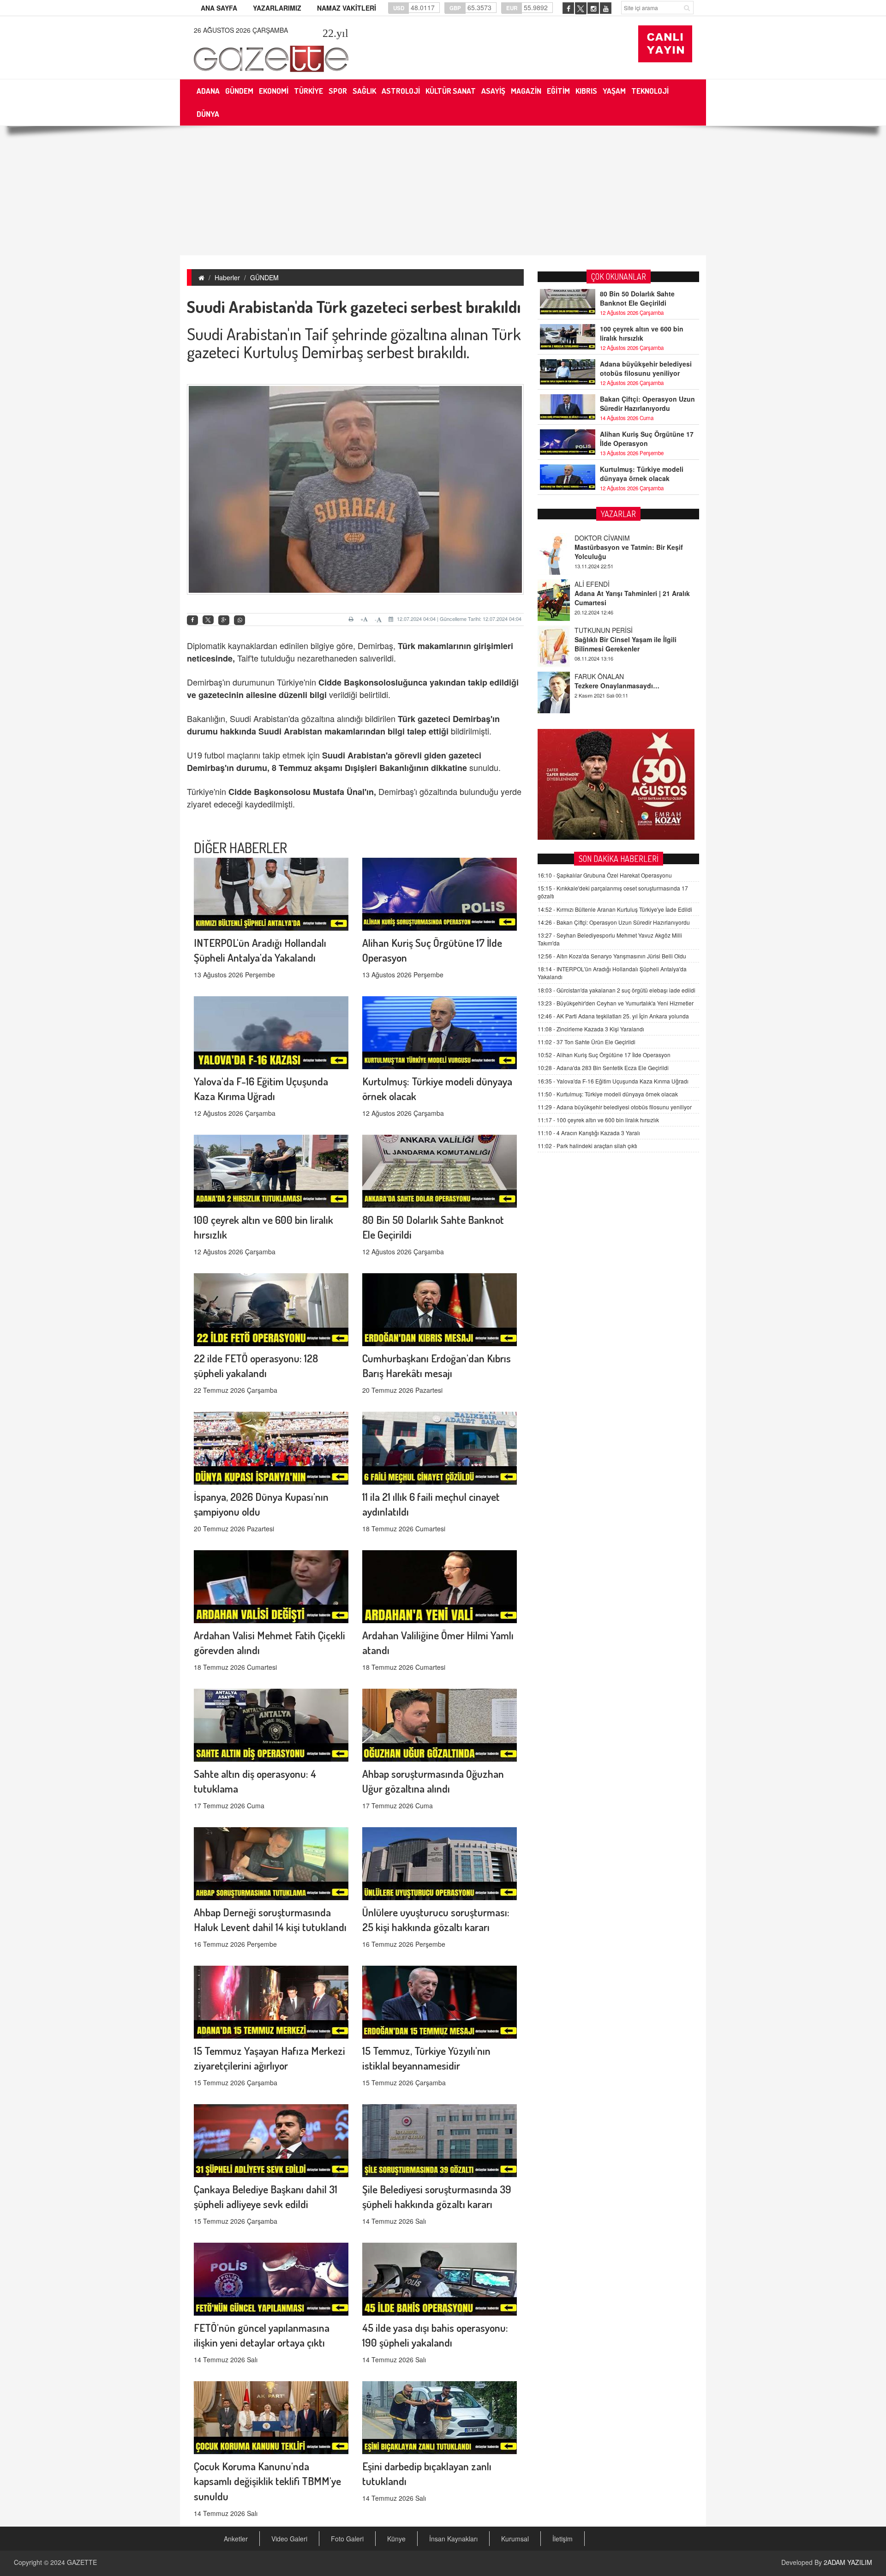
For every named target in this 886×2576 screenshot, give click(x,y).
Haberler (227, 277)
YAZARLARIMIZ (277, 8)
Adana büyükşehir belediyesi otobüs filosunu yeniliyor (646, 368)
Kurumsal (515, 2539)
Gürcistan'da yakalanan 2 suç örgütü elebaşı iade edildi (617, 990)
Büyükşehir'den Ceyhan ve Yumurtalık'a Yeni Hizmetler (616, 1003)
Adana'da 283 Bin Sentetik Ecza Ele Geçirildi (603, 1068)
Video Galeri (289, 2539)
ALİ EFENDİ (592, 538)
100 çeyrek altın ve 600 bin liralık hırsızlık (642, 333)
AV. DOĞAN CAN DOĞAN (612, 676)
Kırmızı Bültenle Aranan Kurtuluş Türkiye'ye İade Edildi (615, 909)
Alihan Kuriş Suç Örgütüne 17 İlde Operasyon (647, 439)
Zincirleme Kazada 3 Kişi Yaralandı (591, 1029)
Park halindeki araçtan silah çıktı (587, 1146)
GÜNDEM (264, 277)
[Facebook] (192, 620)
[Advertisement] (443, 191)
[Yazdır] (352, 619)
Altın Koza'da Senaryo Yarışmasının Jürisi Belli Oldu (612, 956)
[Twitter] (208, 620)
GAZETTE (82, 2562)
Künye (396, 2539)
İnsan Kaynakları (453, 2539)
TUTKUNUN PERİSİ (604, 584)
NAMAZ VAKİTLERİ (347, 8)
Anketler (236, 2539)
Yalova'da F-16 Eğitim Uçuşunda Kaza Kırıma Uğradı (613, 1081)
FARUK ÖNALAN (599, 630)
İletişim (563, 2539)
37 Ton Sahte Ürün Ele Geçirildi (587, 1042)
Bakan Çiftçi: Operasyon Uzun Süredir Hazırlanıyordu (647, 403)
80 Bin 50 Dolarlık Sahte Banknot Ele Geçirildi (637, 298)
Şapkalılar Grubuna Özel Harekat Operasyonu (605, 875)
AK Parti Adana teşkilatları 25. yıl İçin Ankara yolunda (613, 1016)
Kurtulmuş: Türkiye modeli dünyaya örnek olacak (642, 474)
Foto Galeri (347, 2539)
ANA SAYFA (219, 8)
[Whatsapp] (239, 620)
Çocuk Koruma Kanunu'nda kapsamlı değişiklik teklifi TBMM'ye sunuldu (267, 2481)
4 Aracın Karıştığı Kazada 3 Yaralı (589, 1133)
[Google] (224, 620)
